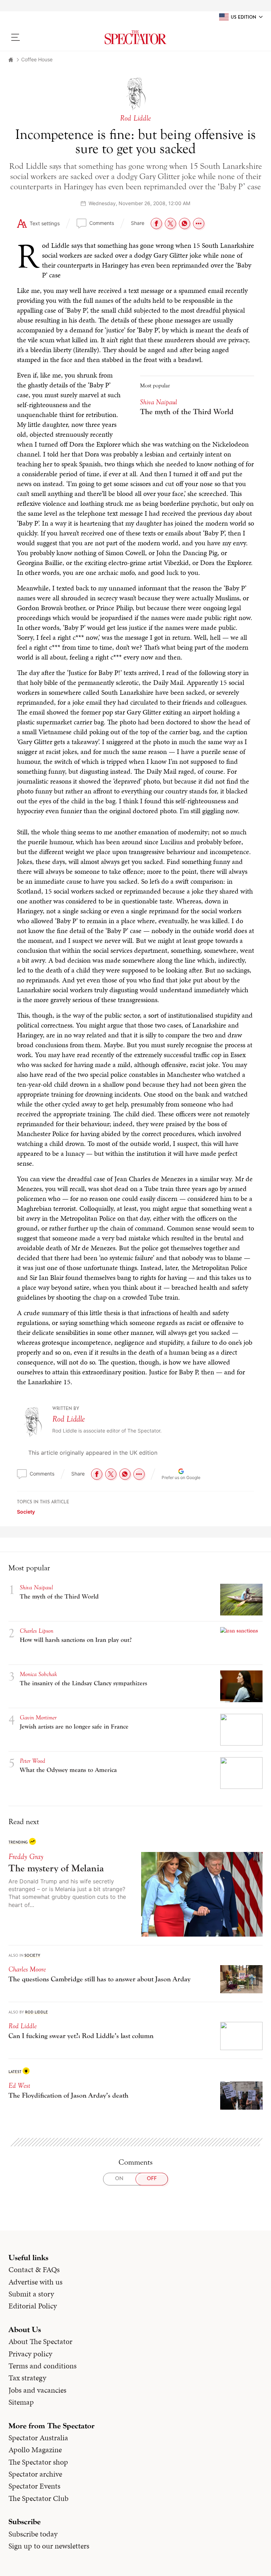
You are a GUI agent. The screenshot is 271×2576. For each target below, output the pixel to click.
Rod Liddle (68, 1419)
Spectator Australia (38, 2438)
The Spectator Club (38, 2498)
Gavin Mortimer (38, 1718)
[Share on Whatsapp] (185, 223)
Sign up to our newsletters (49, 2546)
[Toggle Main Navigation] (38, 37)
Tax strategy (27, 2378)
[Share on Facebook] (156, 223)
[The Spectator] (135, 37)
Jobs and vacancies (37, 2390)
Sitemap (21, 2402)
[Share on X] (170, 223)
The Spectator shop (38, 2462)
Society (26, 1512)
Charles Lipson (37, 1631)
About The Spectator (40, 2342)
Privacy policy (30, 2354)
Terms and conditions (43, 2366)
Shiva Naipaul (159, 402)
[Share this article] (199, 223)
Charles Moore (27, 1969)
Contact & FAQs (34, 2270)
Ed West (19, 2086)
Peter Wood (32, 1761)
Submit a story (31, 2294)
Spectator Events (34, 2486)
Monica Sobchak (38, 1674)
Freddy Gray (26, 1857)
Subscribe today (33, 2534)
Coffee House (37, 59)
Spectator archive (35, 2474)
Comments (102, 223)
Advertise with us (35, 2282)
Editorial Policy (33, 2306)
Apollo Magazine (35, 2450)
